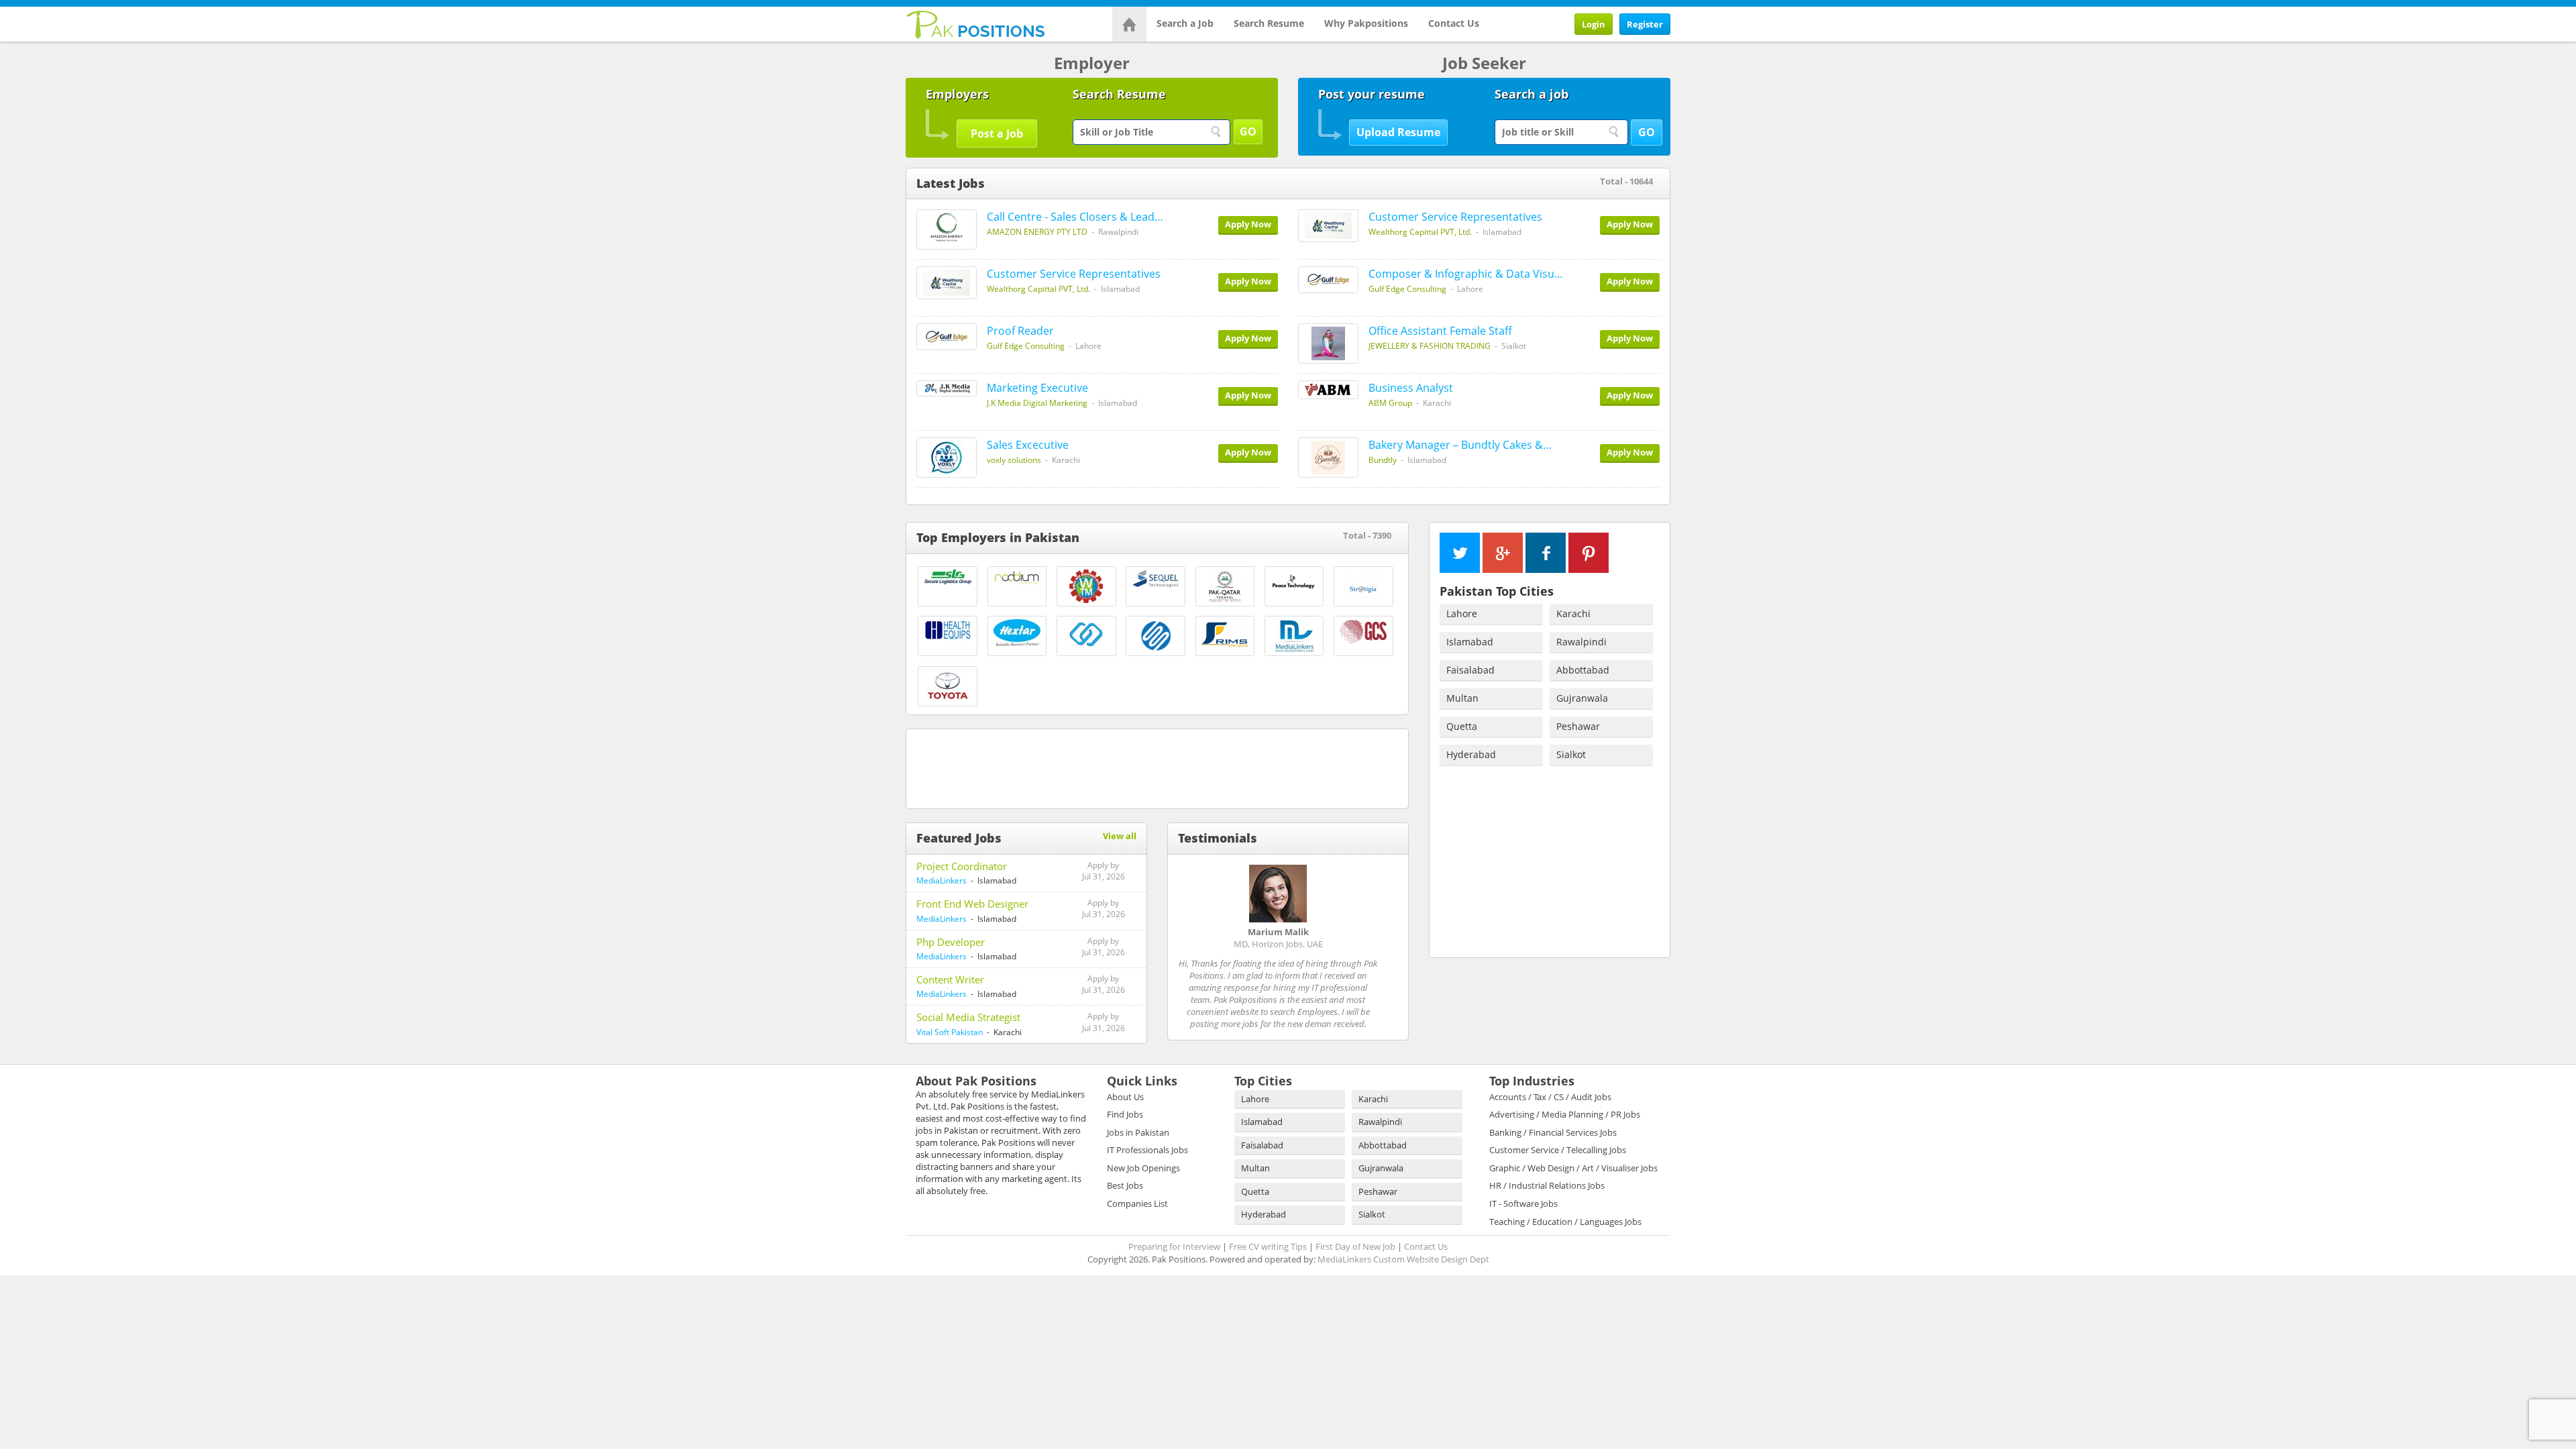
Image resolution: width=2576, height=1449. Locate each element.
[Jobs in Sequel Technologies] (1156, 579)
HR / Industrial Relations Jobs (1547, 1185)
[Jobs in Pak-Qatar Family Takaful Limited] (1225, 586)
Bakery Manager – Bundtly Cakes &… (1460, 445)
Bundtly (1383, 460)
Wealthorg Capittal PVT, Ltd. (1420, 232)
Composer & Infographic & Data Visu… (1466, 274)
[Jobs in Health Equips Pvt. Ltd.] (948, 630)
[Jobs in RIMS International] (1225, 635)
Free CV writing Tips (1268, 1246)
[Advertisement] (1157, 766)
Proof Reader (1020, 331)
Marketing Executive (1037, 388)
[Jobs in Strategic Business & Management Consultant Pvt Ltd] (1086, 636)
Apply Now (1248, 224)
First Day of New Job (1355, 1246)
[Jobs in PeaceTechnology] (1294, 581)
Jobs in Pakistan (1138, 1132)
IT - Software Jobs (1523, 1203)
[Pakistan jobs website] (976, 23)
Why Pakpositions (1366, 23)
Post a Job (997, 133)
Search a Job (1185, 23)
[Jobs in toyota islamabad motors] (948, 685)
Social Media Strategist (968, 1017)
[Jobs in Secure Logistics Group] (948, 577)
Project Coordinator (962, 866)
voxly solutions (1014, 460)
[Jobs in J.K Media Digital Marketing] (947, 388)
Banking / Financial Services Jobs (1553, 1132)
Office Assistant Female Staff (1440, 331)
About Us (1125, 1097)
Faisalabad (1470, 670)
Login (1594, 24)
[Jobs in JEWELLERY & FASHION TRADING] (1328, 343)
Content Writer (950, 979)
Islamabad (1470, 642)
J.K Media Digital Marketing (1037, 403)
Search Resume (1269, 23)
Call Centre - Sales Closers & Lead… (1075, 217)
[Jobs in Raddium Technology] (1017, 578)
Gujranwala (1582, 698)
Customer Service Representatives (1455, 217)
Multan (1462, 698)
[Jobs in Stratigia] (1363, 586)
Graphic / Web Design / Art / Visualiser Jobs (1573, 1168)
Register (1645, 24)
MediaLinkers (942, 880)
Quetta (1462, 726)
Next (1393, 838)
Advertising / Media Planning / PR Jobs (1565, 1114)
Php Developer (951, 942)
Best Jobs (1125, 1185)
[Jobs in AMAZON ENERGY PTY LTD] (947, 229)
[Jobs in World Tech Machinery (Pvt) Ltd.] (1086, 586)
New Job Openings (1143, 1168)
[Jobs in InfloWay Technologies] (1156, 636)
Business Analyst (1411, 388)
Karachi (1573, 613)
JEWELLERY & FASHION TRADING (1430, 346)
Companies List (1137, 1203)
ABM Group (1390, 403)
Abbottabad (1583, 670)
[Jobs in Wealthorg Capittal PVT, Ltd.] (1328, 226)
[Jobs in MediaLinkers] (1294, 636)
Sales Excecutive (1028, 445)
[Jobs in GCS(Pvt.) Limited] (1363, 631)
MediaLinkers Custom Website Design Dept (1403, 1259)
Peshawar (1578, 726)
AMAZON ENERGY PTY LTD (1037, 232)
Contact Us (1454, 23)
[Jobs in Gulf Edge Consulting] (1328, 280)
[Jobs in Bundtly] (1328, 458)
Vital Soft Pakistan (950, 1032)
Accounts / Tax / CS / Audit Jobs (1550, 1097)
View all (1120, 836)
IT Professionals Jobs (1147, 1150)
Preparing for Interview (1174, 1246)
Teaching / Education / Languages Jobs (1565, 1222)
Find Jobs (1125, 1114)
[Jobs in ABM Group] (1328, 390)
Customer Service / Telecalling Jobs (1558, 1150)
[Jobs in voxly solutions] (947, 458)
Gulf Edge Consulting (1407, 289)
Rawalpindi (1581, 642)
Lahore (1462, 613)
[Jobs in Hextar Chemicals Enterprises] (1017, 633)
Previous (1373, 838)
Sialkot (1571, 754)
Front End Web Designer (972, 904)
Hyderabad (1471, 754)
